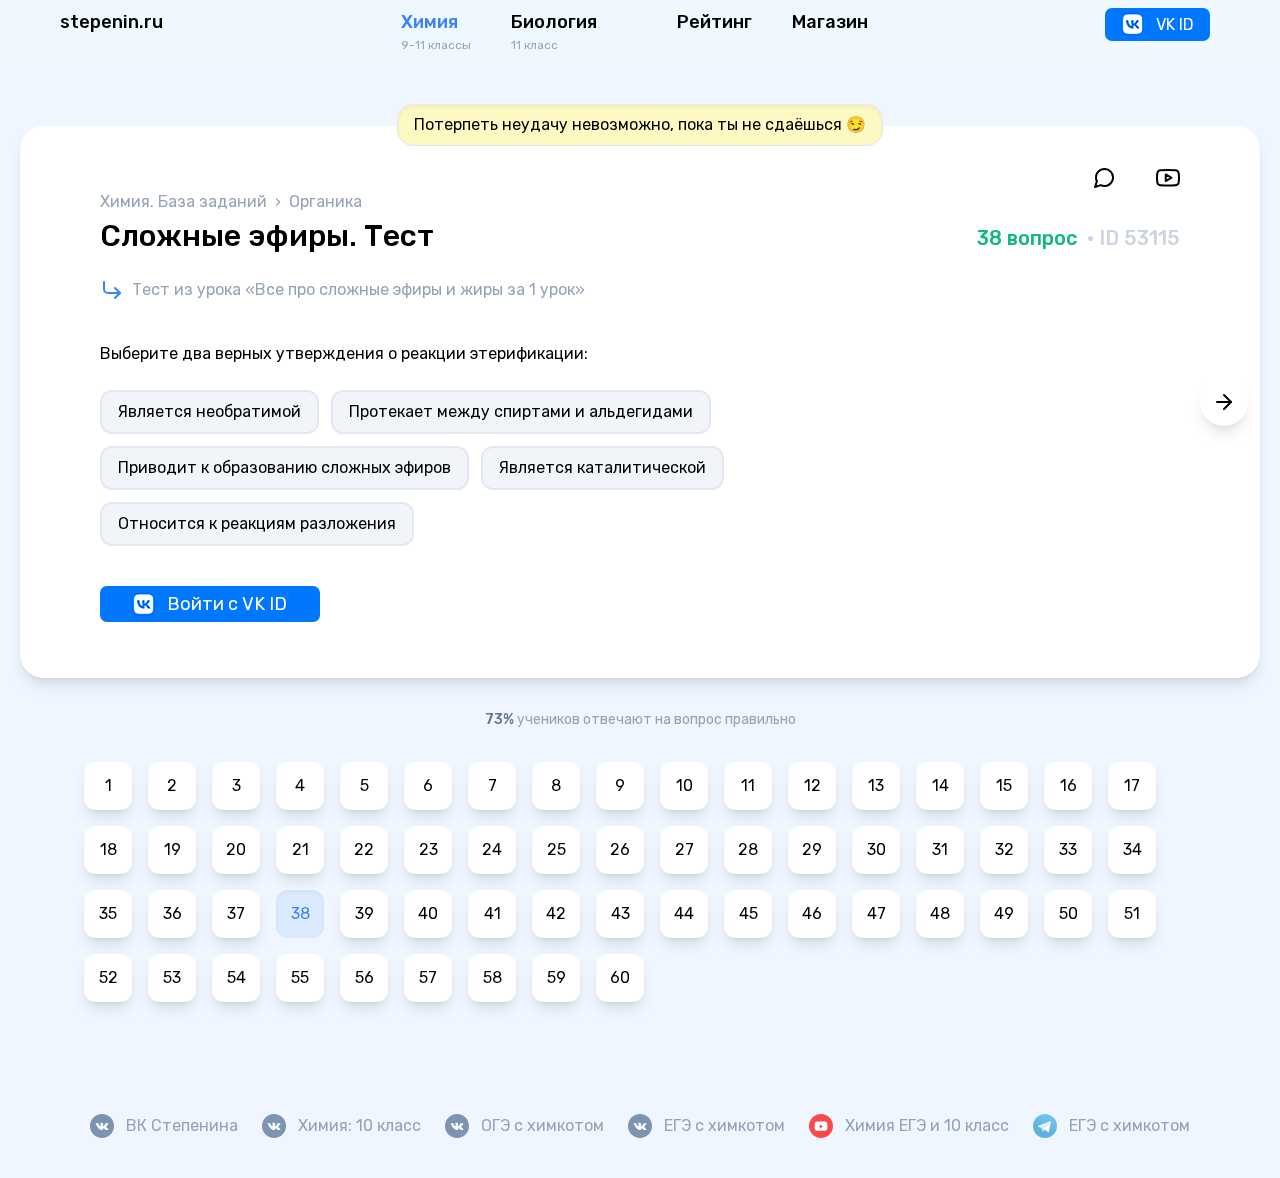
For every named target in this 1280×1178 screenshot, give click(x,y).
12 (812, 785)
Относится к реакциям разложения (257, 523)
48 (940, 913)
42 (556, 913)
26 (620, 849)
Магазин (830, 22)
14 (940, 785)
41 (492, 913)
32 (1004, 849)
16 (1068, 785)
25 (556, 849)
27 (684, 849)
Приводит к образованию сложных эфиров (284, 467)
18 (108, 849)
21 (300, 849)
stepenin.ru (111, 22)
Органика (325, 201)
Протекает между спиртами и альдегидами (521, 411)
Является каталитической (602, 467)
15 (1004, 785)
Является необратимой (209, 411)
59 (556, 977)
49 (1004, 913)
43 (620, 913)
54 (236, 977)
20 (236, 849)
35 (108, 913)
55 (300, 977)
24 (492, 849)
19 (172, 849)
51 (1132, 913)
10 (684, 785)
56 (364, 977)
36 (172, 913)
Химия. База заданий (185, 201)
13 (876, 785)
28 (748, 849)
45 (748, 913)
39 (364, 913)
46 (812, 913)
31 (940, 849)
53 (172, 977)
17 (1132, 785)
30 (876, 849)
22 (364, 849)
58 (492, 977)
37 (236, 913)
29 (812, 849)
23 (428, 849)
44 (684, 913)
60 (620, 977)
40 (428, 913)
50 (1068, 913)
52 (108, 977)
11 (748, 785)
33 (1068, 849)
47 (876, 913)
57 (428, 977)
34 (1132, 849)
